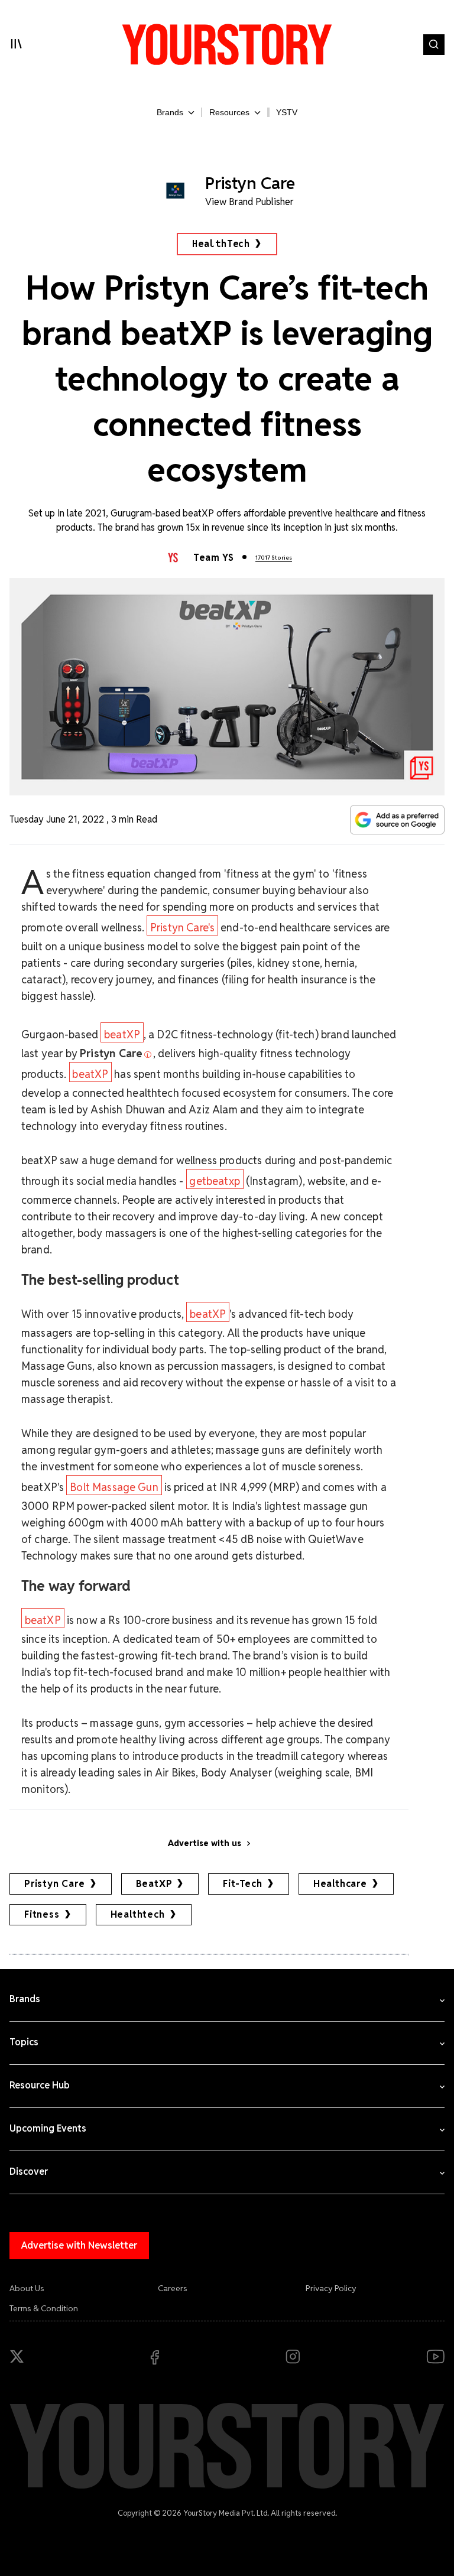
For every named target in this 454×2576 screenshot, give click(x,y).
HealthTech (221, 244)
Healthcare (340, 1884)
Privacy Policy (331, 2288)
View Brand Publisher (249, 202)
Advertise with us (205, 1843)
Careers (173, 2288)
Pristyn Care (55, 1884)
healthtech (138, 1914)
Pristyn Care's (182, 928)
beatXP (122, 1034)
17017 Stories (274, 558)
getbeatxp (214, 1181)
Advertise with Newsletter (79, 2245)
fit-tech (242, 1884)
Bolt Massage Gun (114, 1487)
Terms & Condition (44, 2308)
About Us (27, 2288)
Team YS (213, 558)
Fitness (42, 1914)
